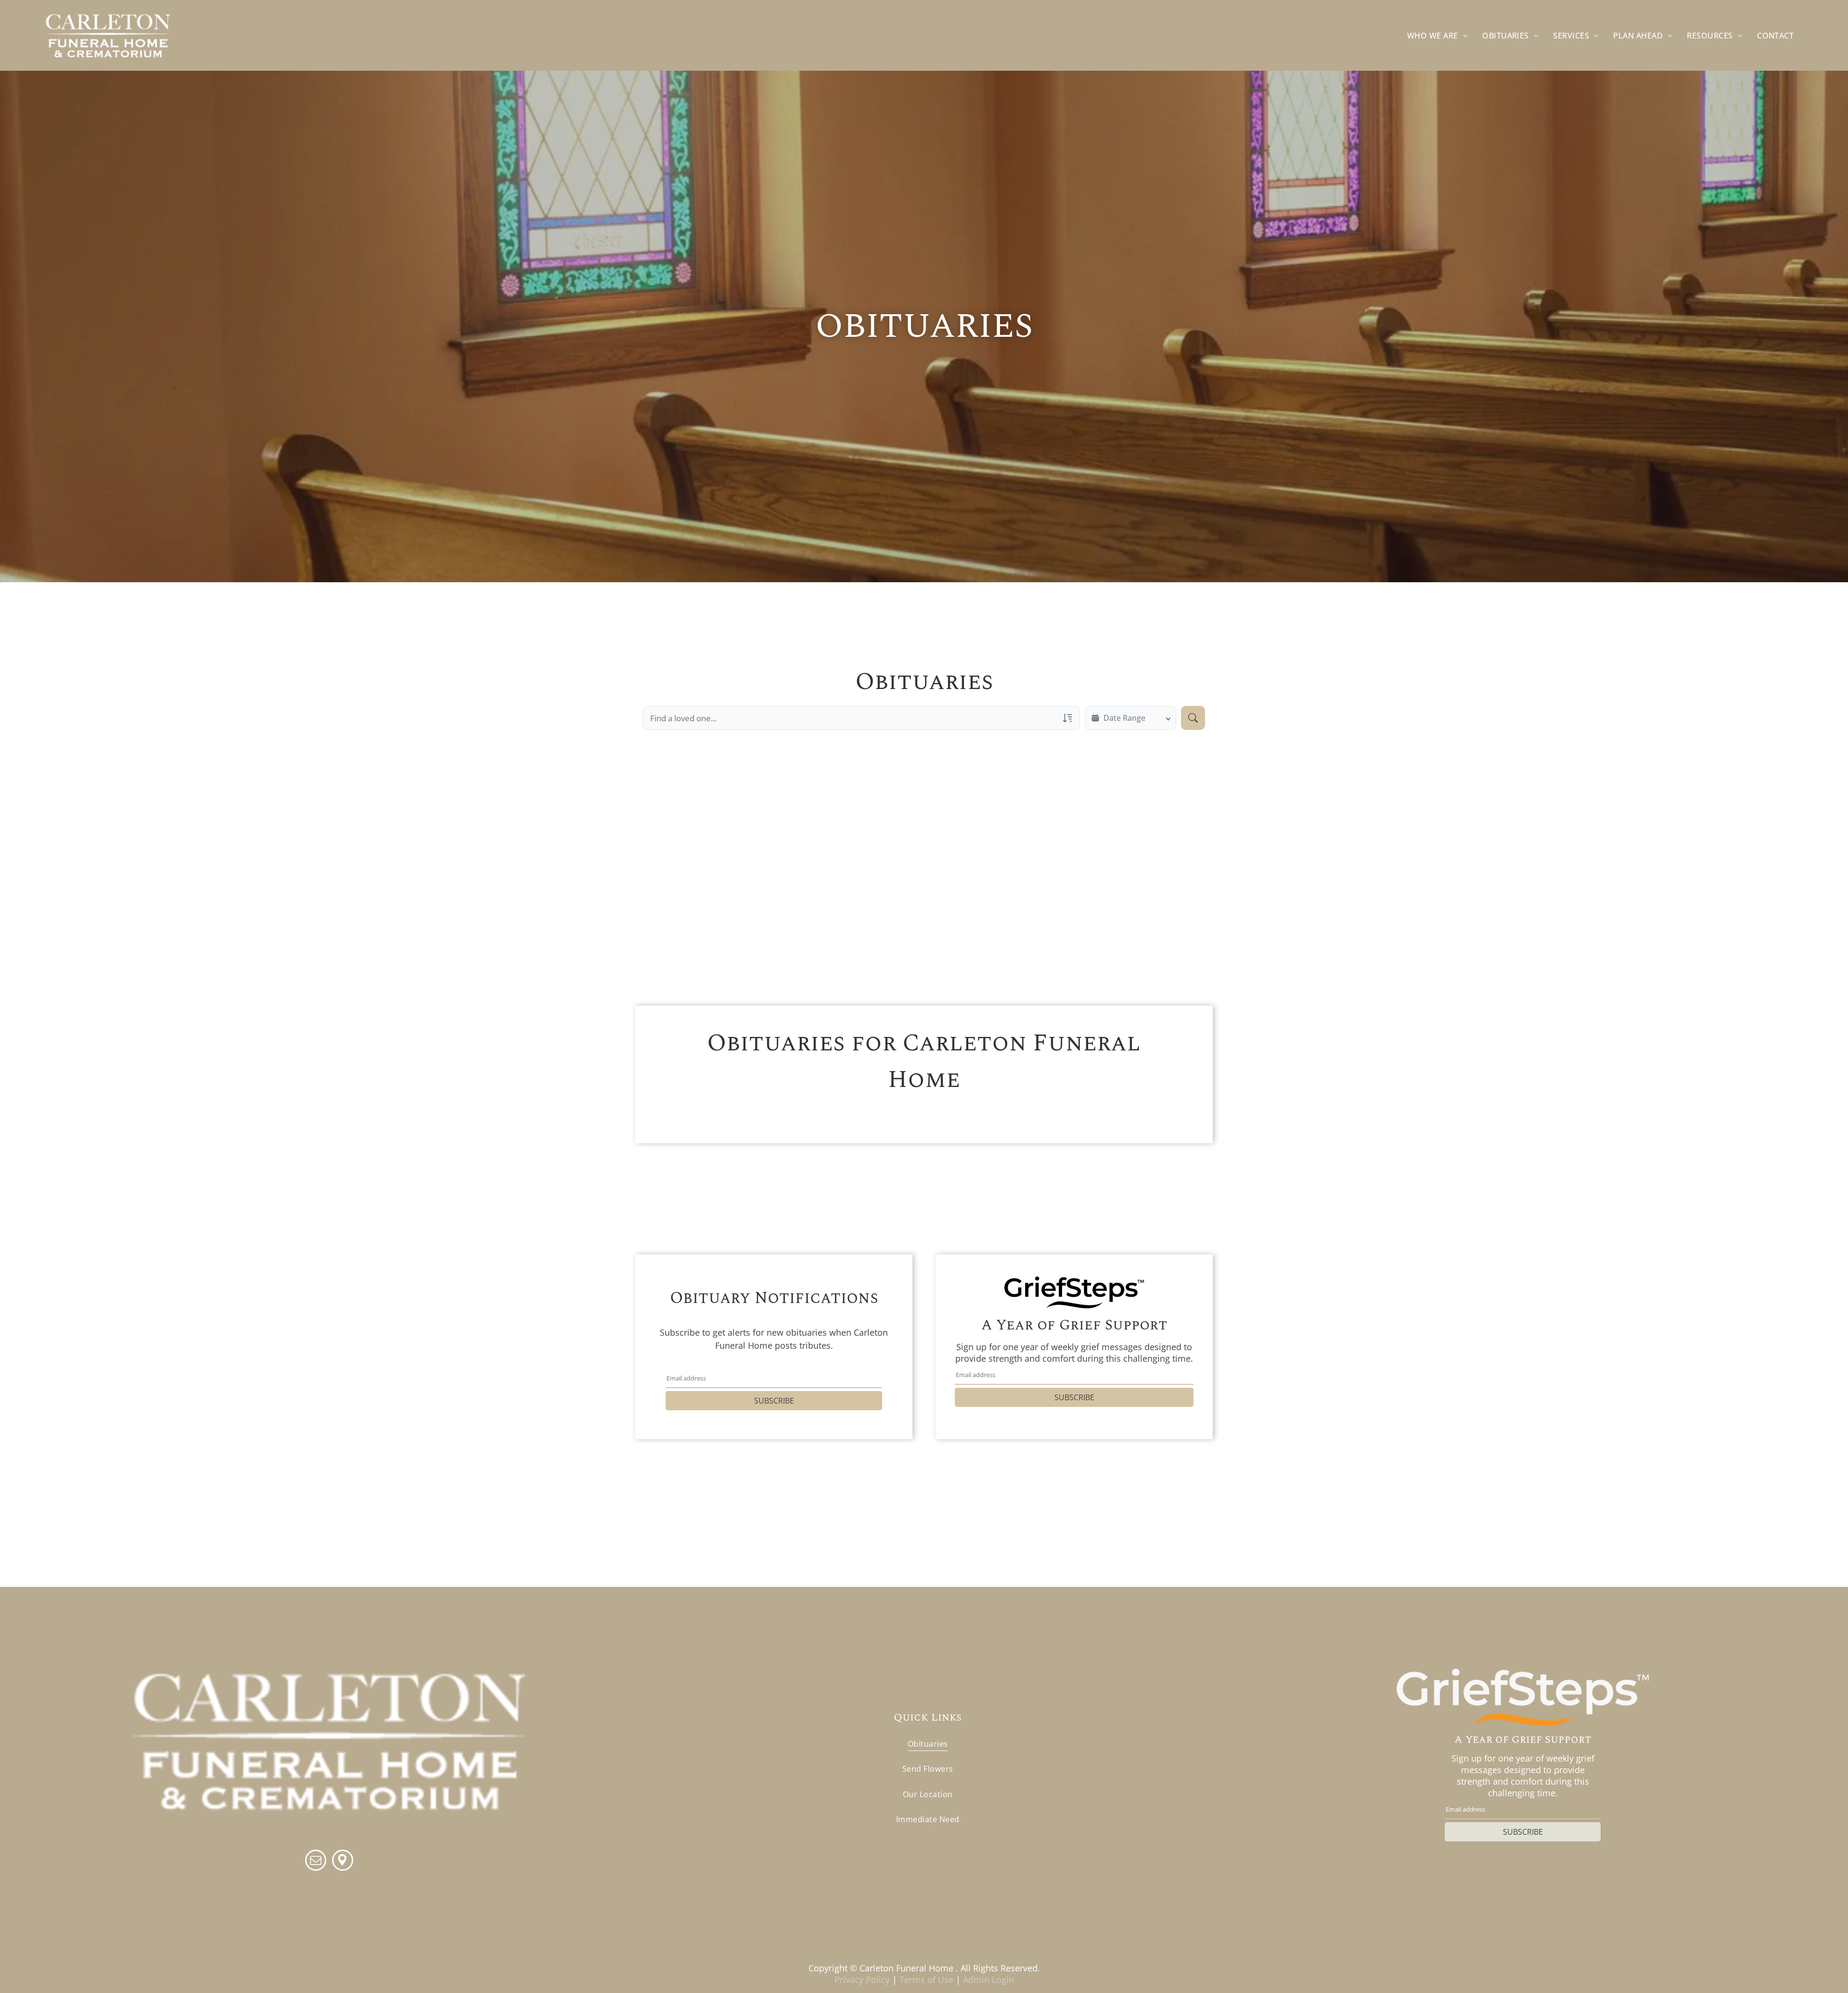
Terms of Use (926, 1980)
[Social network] (343, 1861)
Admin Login (988, 1980)
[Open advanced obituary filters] (1067, 718)
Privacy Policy (862, 1980)
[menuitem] (1437, 35)
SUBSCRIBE (774, 1401)
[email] (316, 1861)
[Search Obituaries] (1193, 718)
